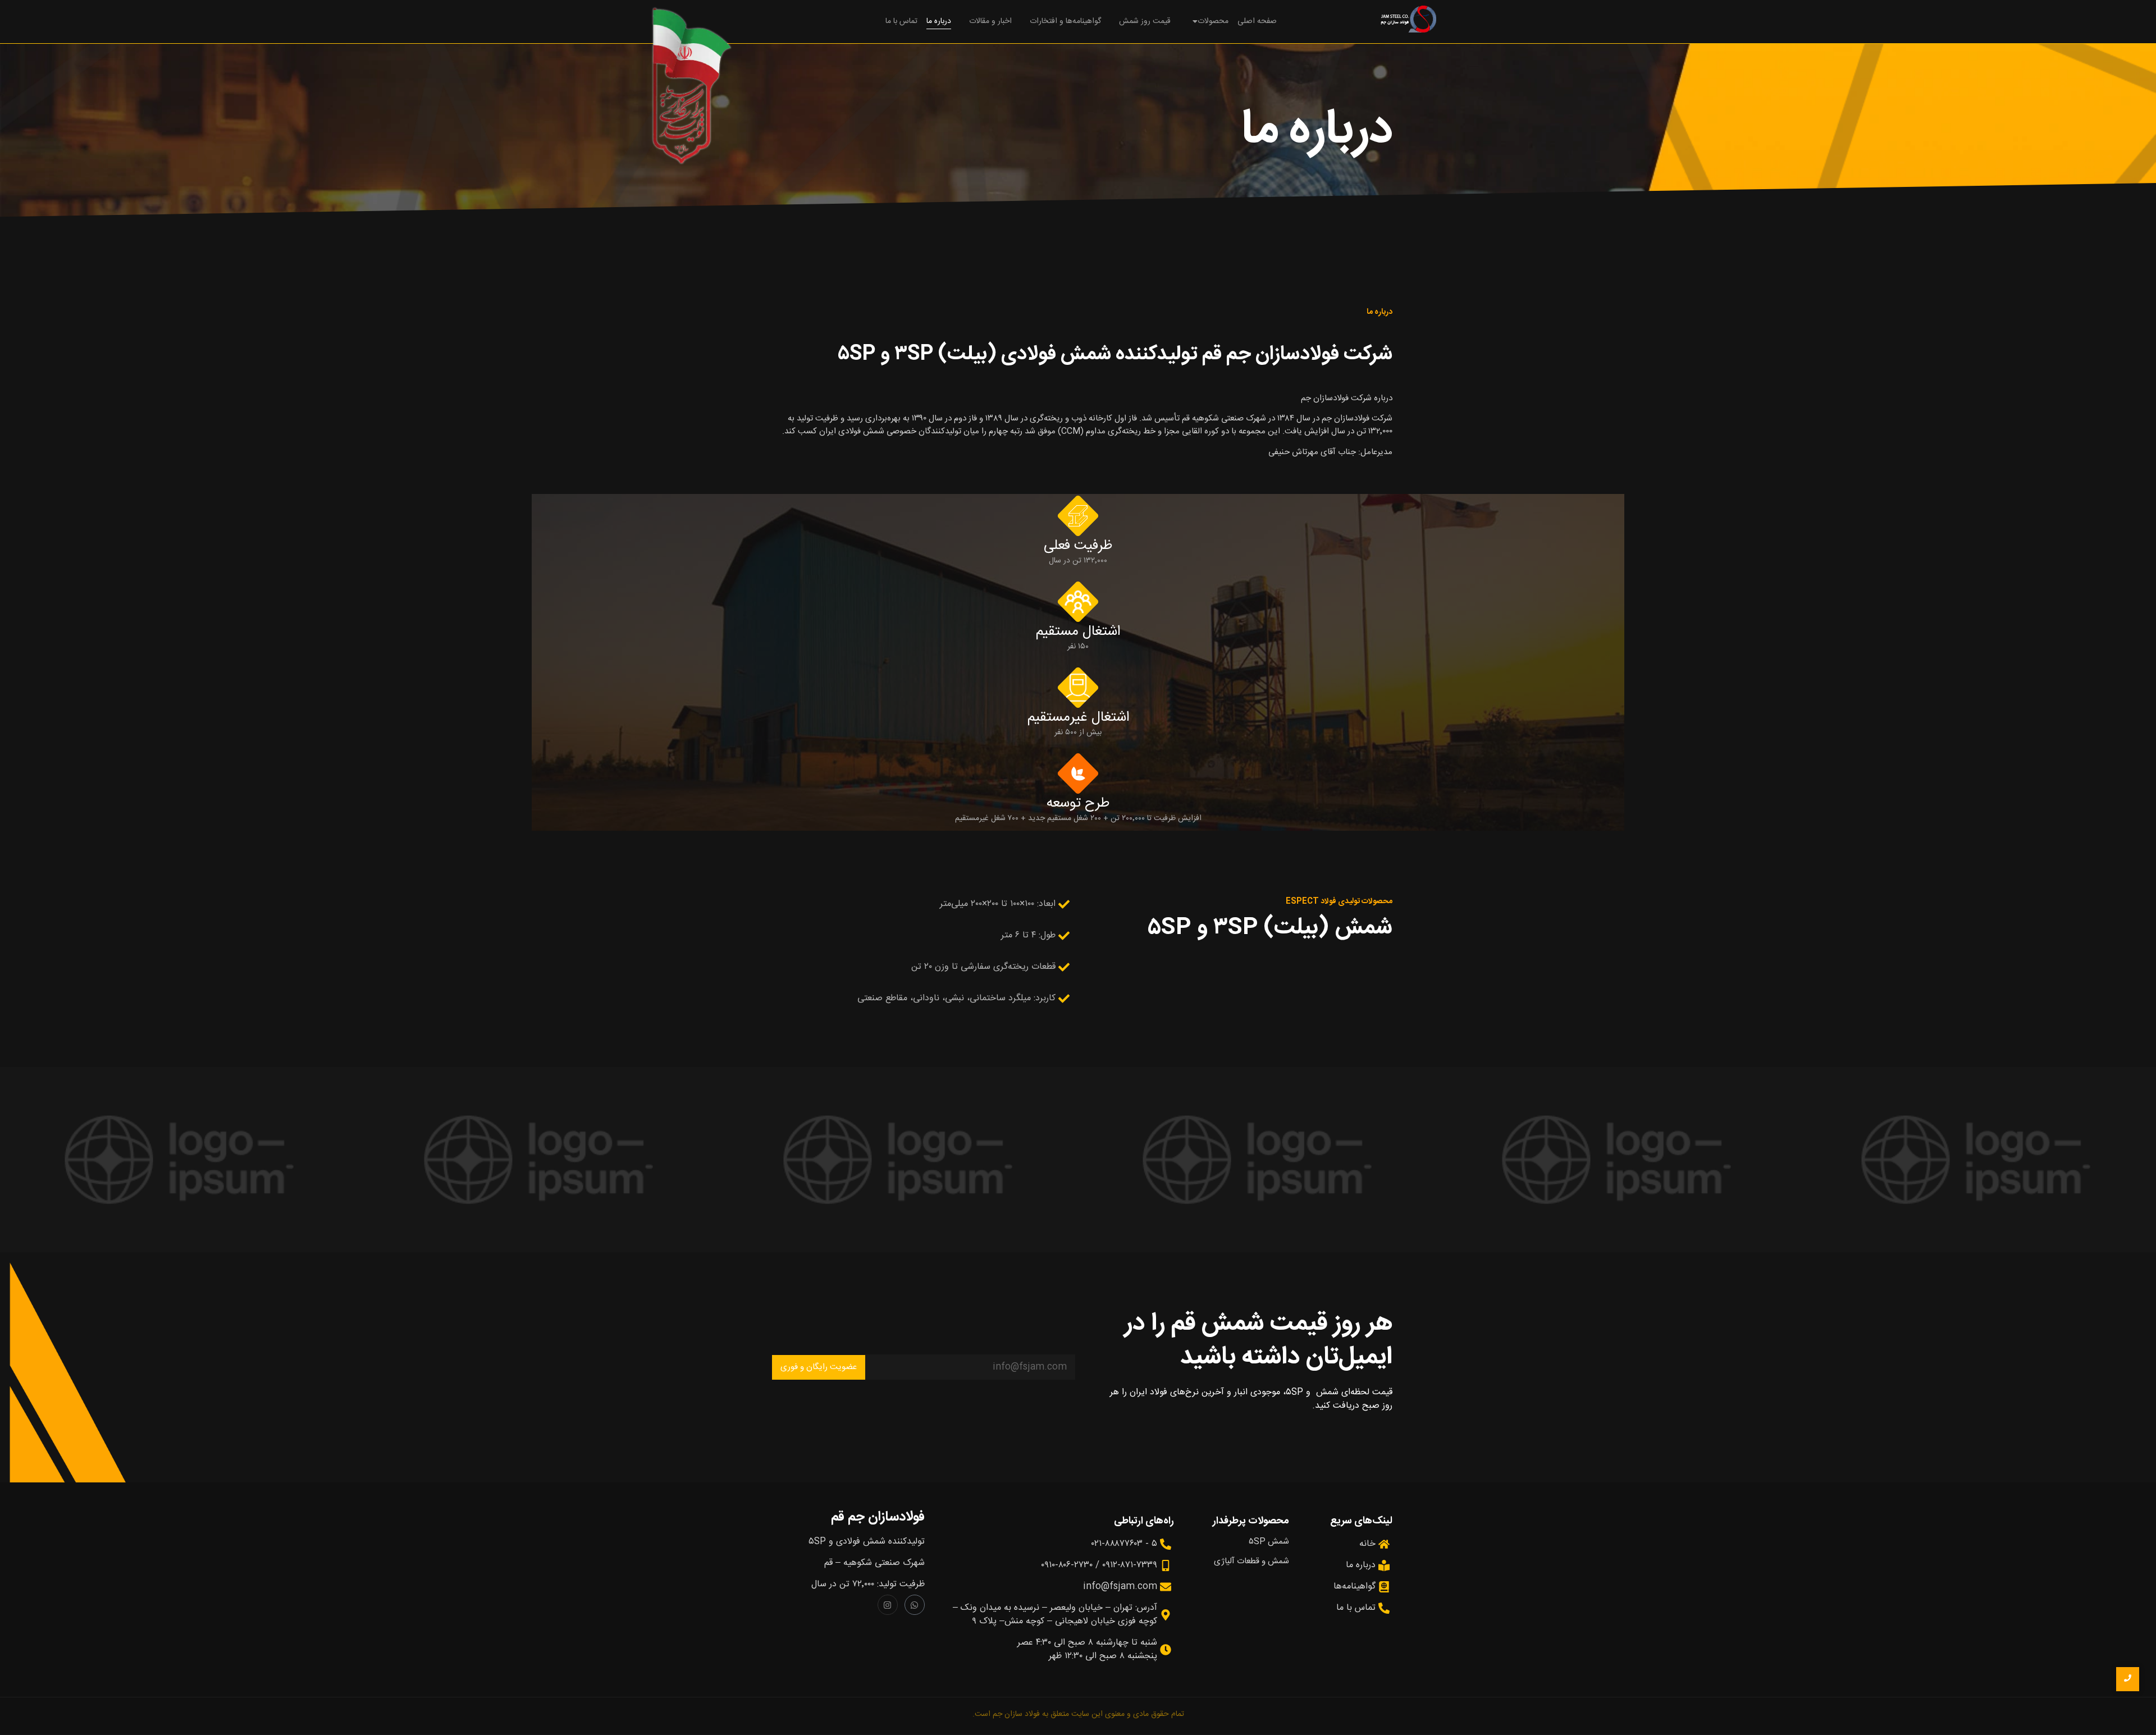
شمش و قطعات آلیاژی (1251, 1561)
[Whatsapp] (915, 1605)
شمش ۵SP (1269, 1542)
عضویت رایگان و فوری (819, 1367)
